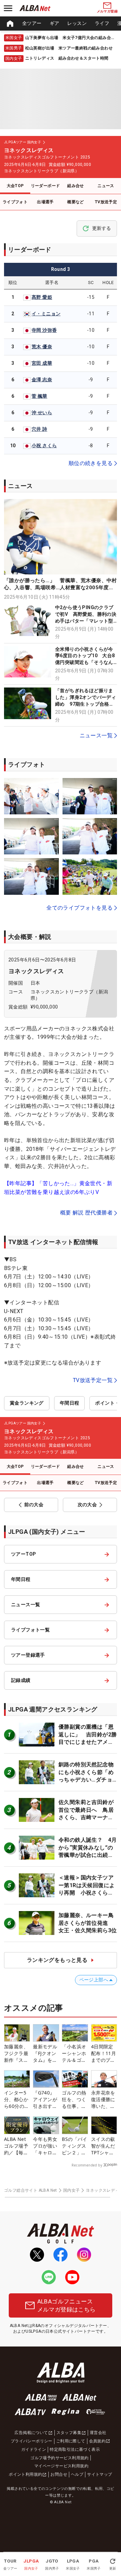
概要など (76, 202)
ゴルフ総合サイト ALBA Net (31, 2190)
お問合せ (59, 2474)
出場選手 (45, 202)
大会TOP (15, 186)
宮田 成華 (42, 363)
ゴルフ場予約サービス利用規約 (59, 2458)
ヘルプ (77, 2474)
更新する (102, 228)
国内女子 (72, 2190)
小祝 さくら (44, 446)
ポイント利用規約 (25, 2474)
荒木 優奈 (42, 347)
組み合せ (76, 186)
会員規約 (97, 2441)
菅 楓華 (39, 396)
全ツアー (32, 23)
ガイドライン (34, 2449)
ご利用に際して (71, 2441)
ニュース (106, 186)
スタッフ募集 (69, 2433)
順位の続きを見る (91, 463)
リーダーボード (46, 186)
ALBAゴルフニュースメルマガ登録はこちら (67, 2305)
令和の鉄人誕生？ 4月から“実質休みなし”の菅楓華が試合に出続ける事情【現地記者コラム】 (88, 1855)
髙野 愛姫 (42, 297)
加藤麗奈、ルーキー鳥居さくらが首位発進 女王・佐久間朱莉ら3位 (88, 1923)
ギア (55, 23)
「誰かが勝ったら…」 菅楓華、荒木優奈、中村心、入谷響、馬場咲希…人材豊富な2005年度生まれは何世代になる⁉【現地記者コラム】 (61, 588)
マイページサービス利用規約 (61, 2466)
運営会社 (98, 2433)
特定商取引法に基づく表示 (75, 2449)
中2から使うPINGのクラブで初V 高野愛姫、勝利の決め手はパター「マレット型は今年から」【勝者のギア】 (86, 621)
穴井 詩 (39, 429)
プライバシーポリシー (32, 2441)
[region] (61, 24)
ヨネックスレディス (36, 971)
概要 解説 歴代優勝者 (86, 1213)
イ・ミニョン (46, 314)
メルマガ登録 (107, 11)
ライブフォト (15, 202)
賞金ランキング (27, 1403)
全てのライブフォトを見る (79, 908)
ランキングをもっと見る (57, 1960)
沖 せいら (42, 413)
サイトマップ (99, 2474)
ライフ (102, 23)
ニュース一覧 (96, 735)
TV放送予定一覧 (93, 1380)
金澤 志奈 (42, 380)
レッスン (77, 23)
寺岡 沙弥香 (44, 330)
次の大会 (87, 1505)
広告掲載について (31, 2433)
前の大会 (34, 1505)
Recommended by (87, 2165)
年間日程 (70, 1403)
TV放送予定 (106, 202)
